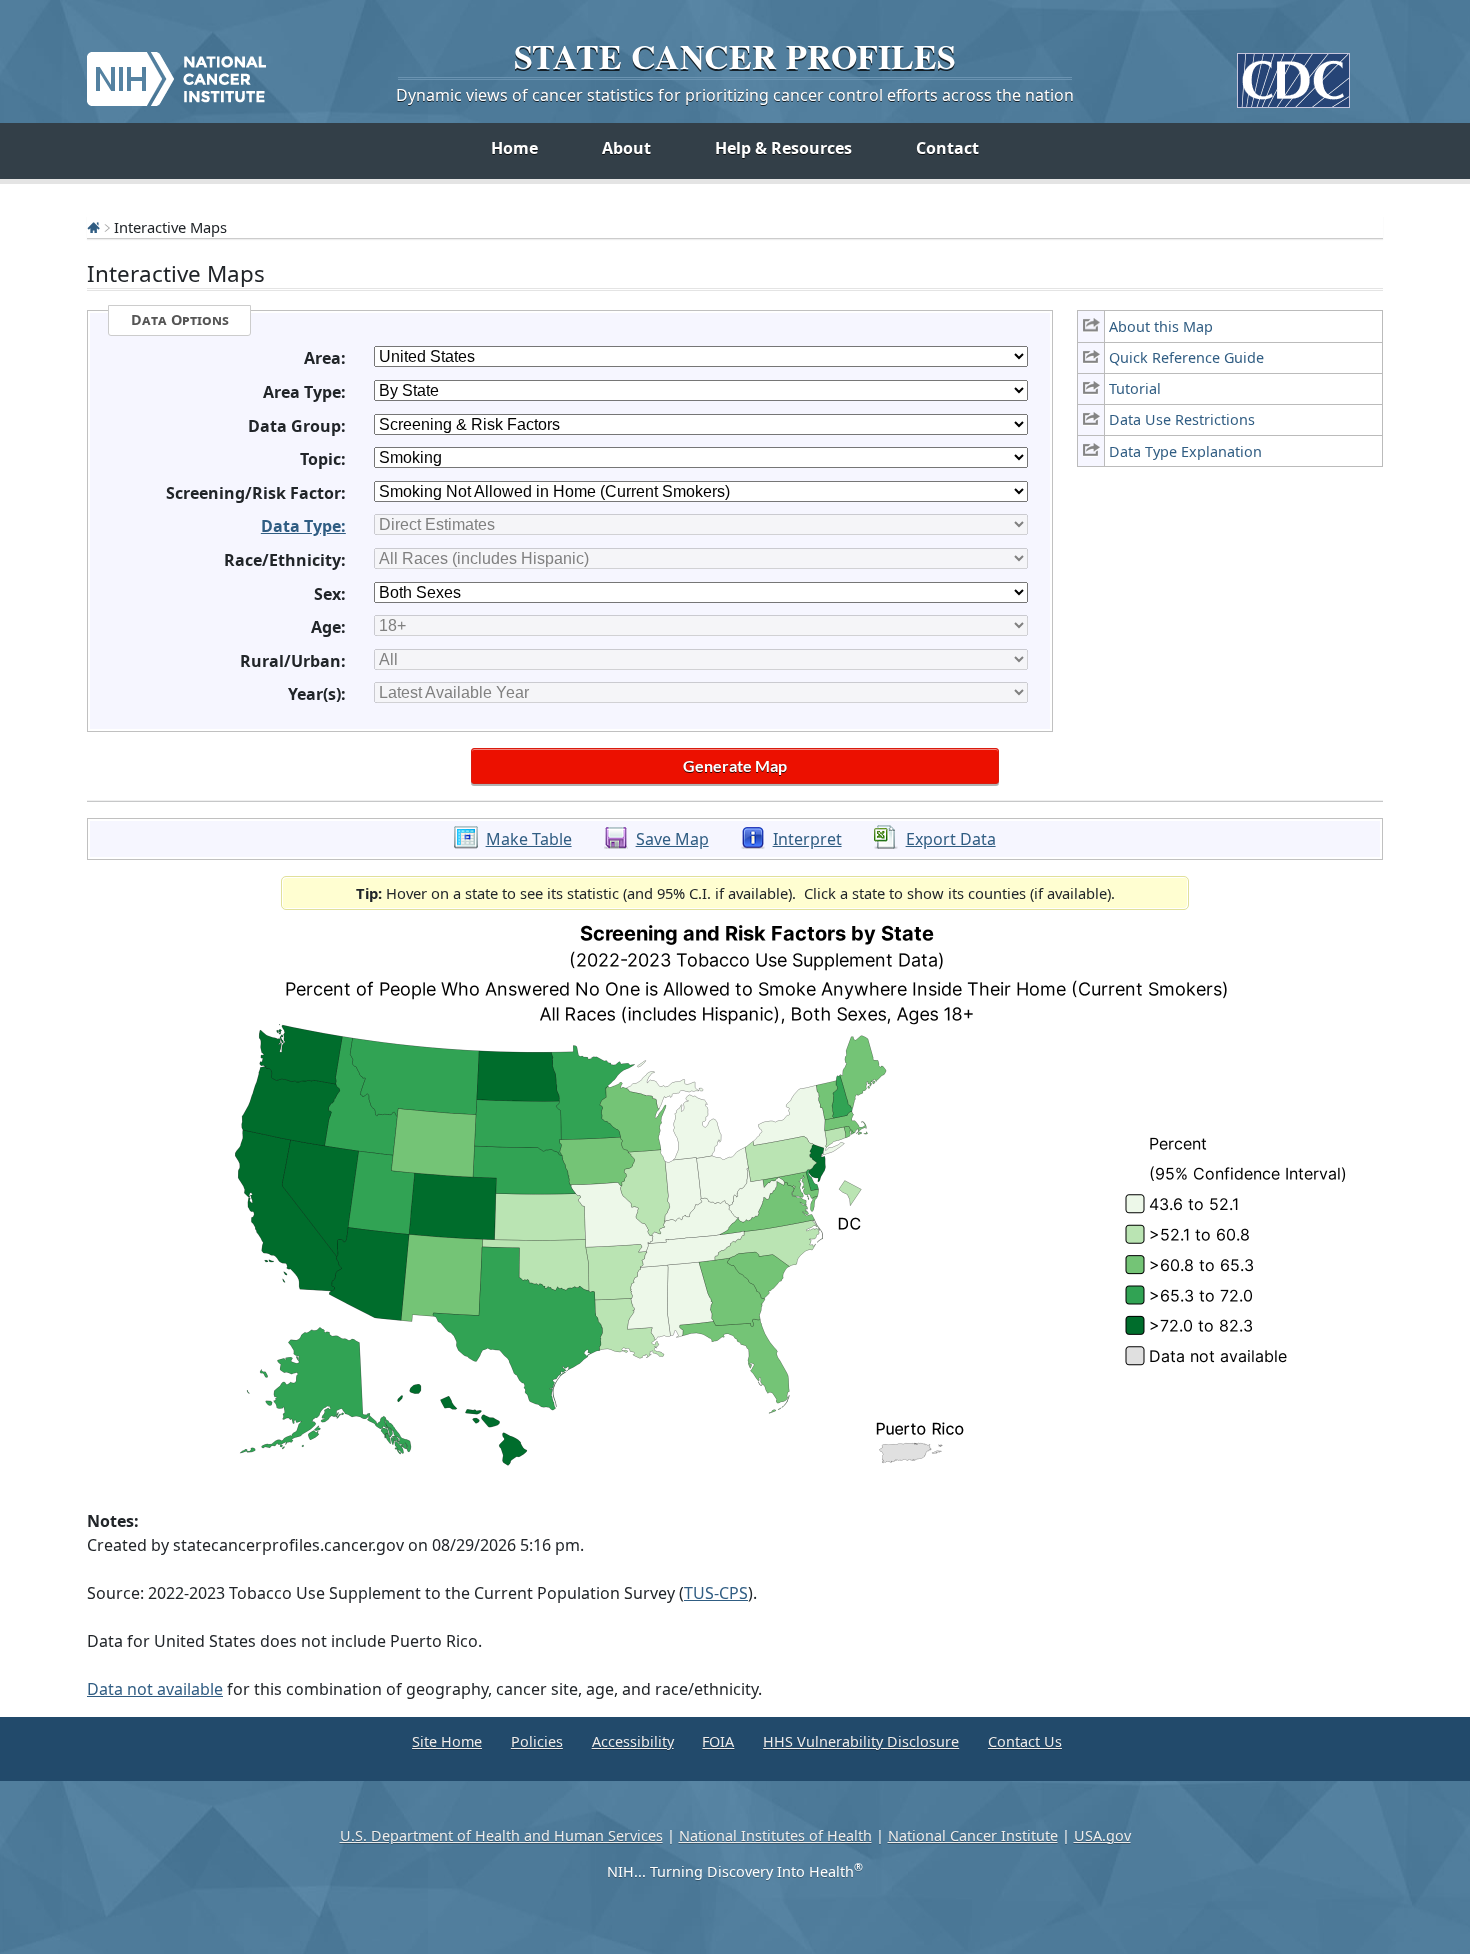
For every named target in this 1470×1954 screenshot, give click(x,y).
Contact (947, 148)
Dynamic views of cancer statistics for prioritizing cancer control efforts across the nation (735, 95)
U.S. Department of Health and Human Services (501, 1835)
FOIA (718, 1741)
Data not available (155, 1689)
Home (514, 148)
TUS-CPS (716, 1593)
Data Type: (303, 526)
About (626, 148)
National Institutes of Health (775, 1835)
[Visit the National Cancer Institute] (176, 71)
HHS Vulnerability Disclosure (861, 1741)
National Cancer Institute (973, 1835)
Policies (537, 1741)
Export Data (951, 839)
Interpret (807, 839)
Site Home (447, 1741)
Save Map (672, 839)
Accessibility (633, 1741)
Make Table (529, 839)
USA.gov (1102, 1835)
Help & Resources (783, 148)
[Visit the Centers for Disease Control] (1293, 72)
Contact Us (1025, 1741)
